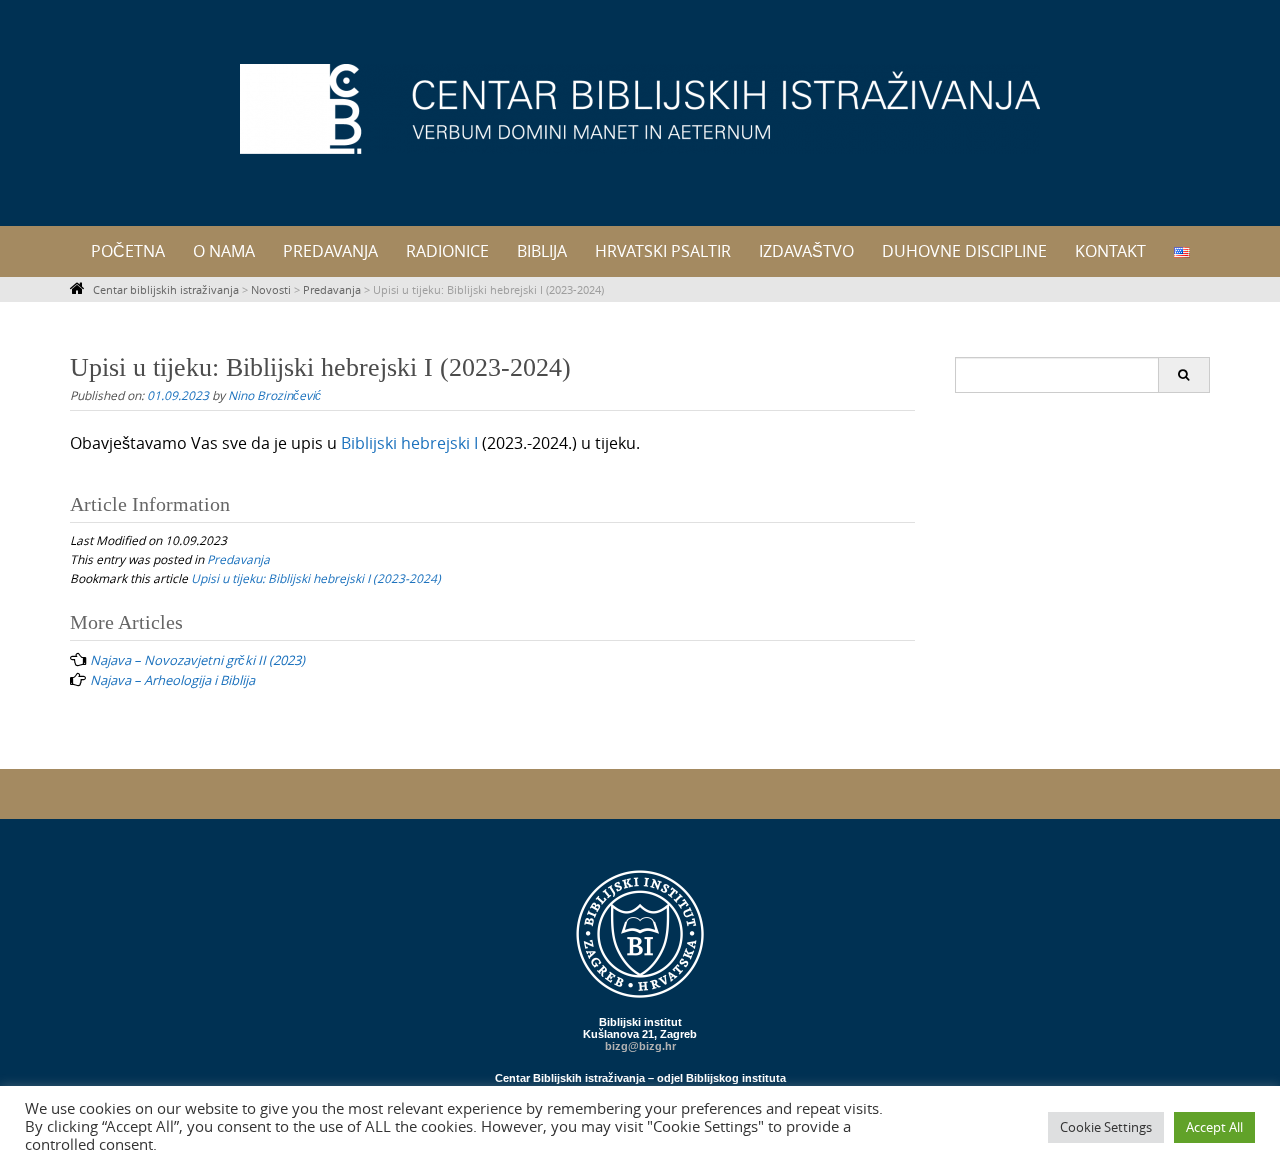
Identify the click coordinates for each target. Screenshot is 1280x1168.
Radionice (447, 251)
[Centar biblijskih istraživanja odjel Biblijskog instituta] (640, 109)
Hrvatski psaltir (663, 251)
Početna (128, 251)
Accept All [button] (1214, 1127)
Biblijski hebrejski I (409, 443)
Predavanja (330, 251)
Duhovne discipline (964, 251)
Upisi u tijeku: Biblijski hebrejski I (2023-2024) (316, 578)
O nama (224, 251)
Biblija (542, 251)
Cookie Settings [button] (1106, 1127)
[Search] (1183, 375)
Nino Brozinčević (274, 395)
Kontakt (1110, 251)
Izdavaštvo (806, 251)
